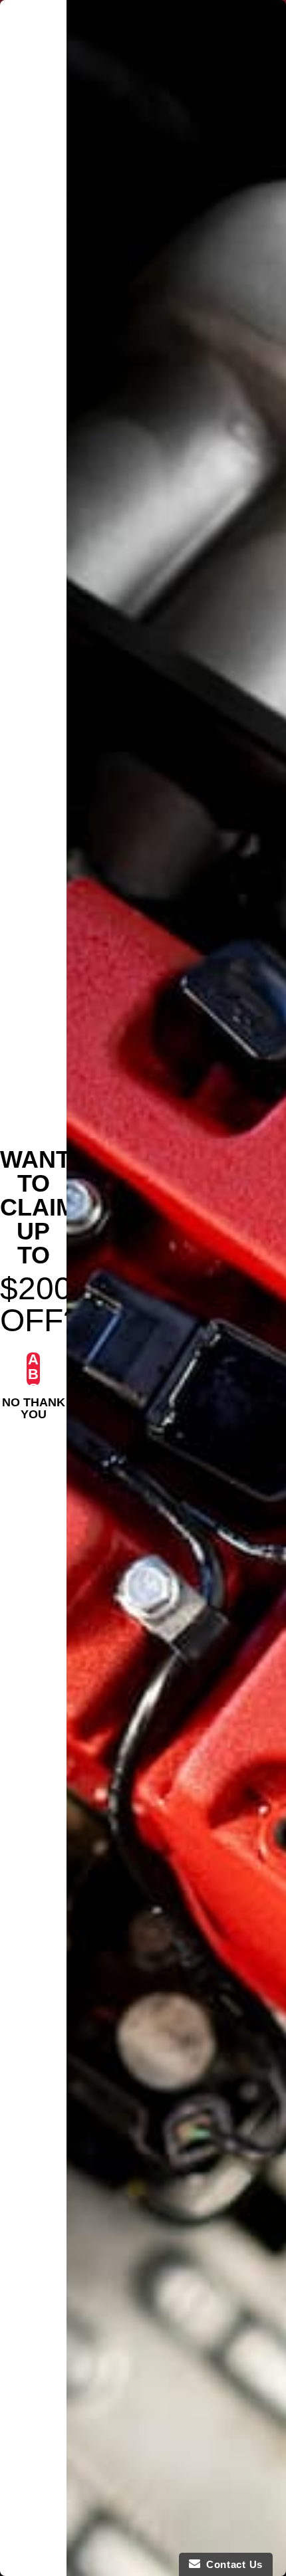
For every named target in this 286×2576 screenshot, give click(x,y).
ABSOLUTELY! (34, 1369)
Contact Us (231, 2564)
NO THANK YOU (34, 1404)
